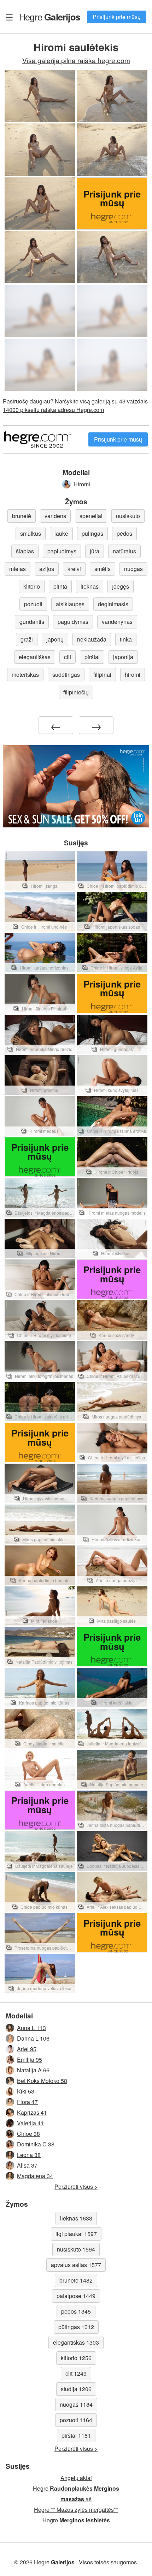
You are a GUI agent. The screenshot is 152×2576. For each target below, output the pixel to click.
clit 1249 (76, 2373)
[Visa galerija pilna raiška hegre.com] (40, 311)
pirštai (92, 657)
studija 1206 (76, 2389)
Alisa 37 (27, 2165)
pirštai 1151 (76, 2435)
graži (27, 639)
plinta (60, 586)
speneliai (91, 516)
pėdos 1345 (76, 2311)
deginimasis (113, 604)
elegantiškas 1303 (76, 2342)
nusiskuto (128, 516)
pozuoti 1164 (76, 2420)
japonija (123, 657)
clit (68, 657)
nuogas (133, 569)
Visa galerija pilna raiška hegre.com (76, 60)
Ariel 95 (27, 2049)
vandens (55, 516)
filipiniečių (76, 692)
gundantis (32, 622)
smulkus (31, 533)
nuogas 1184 (76, 2404)
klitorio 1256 (76, 2358)
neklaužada (92, 639)
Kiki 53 (26, 2091)
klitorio (32, 586)
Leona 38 (29, 2155)
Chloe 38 (28, 2134)
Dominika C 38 (36, 2144)
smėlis (103, 569)
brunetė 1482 (76, 2280)
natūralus (124, 551)
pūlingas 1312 (76, 2327)
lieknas (90, 586)
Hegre (50, 17)
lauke (61, 533)
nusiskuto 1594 (76, 2249)
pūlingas (92, 533)
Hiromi (82, 484)
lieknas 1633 (76, 2218)
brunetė (22, 516)
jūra (95, 551)
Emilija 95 (30, 2059)
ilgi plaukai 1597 (76, 2234)
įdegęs (121, 586)
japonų (55, 639)
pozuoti (33, 604)
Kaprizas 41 (32, 2112)
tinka (126, 639)
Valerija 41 (30, 2123)
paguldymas (73, 622)
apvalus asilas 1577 (76, 2265)
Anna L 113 (31, 2028)
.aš (76, 2499)
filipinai (102, 675)
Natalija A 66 (33, 2070)
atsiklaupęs (70, 604)
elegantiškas (35, 657)
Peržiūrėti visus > (76, 2186)
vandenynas (117, 622)
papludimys (62, 551)
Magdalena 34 (35, 2176)
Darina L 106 (33, 2038)
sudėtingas (66, 675)
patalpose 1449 (76, 2296)
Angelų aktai (76, 2478)
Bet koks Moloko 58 (42, 2081)
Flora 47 (27, 2102)
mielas (17, 569)
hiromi (133, 675)
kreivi (74, 569)
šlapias (25, 551)
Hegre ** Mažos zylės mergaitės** (76, 2510)
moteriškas (25, 675)
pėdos (124, 533)
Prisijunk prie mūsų (117, 17)
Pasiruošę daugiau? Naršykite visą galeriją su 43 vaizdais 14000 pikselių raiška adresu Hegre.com (75, 405)
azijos (47, 569)
